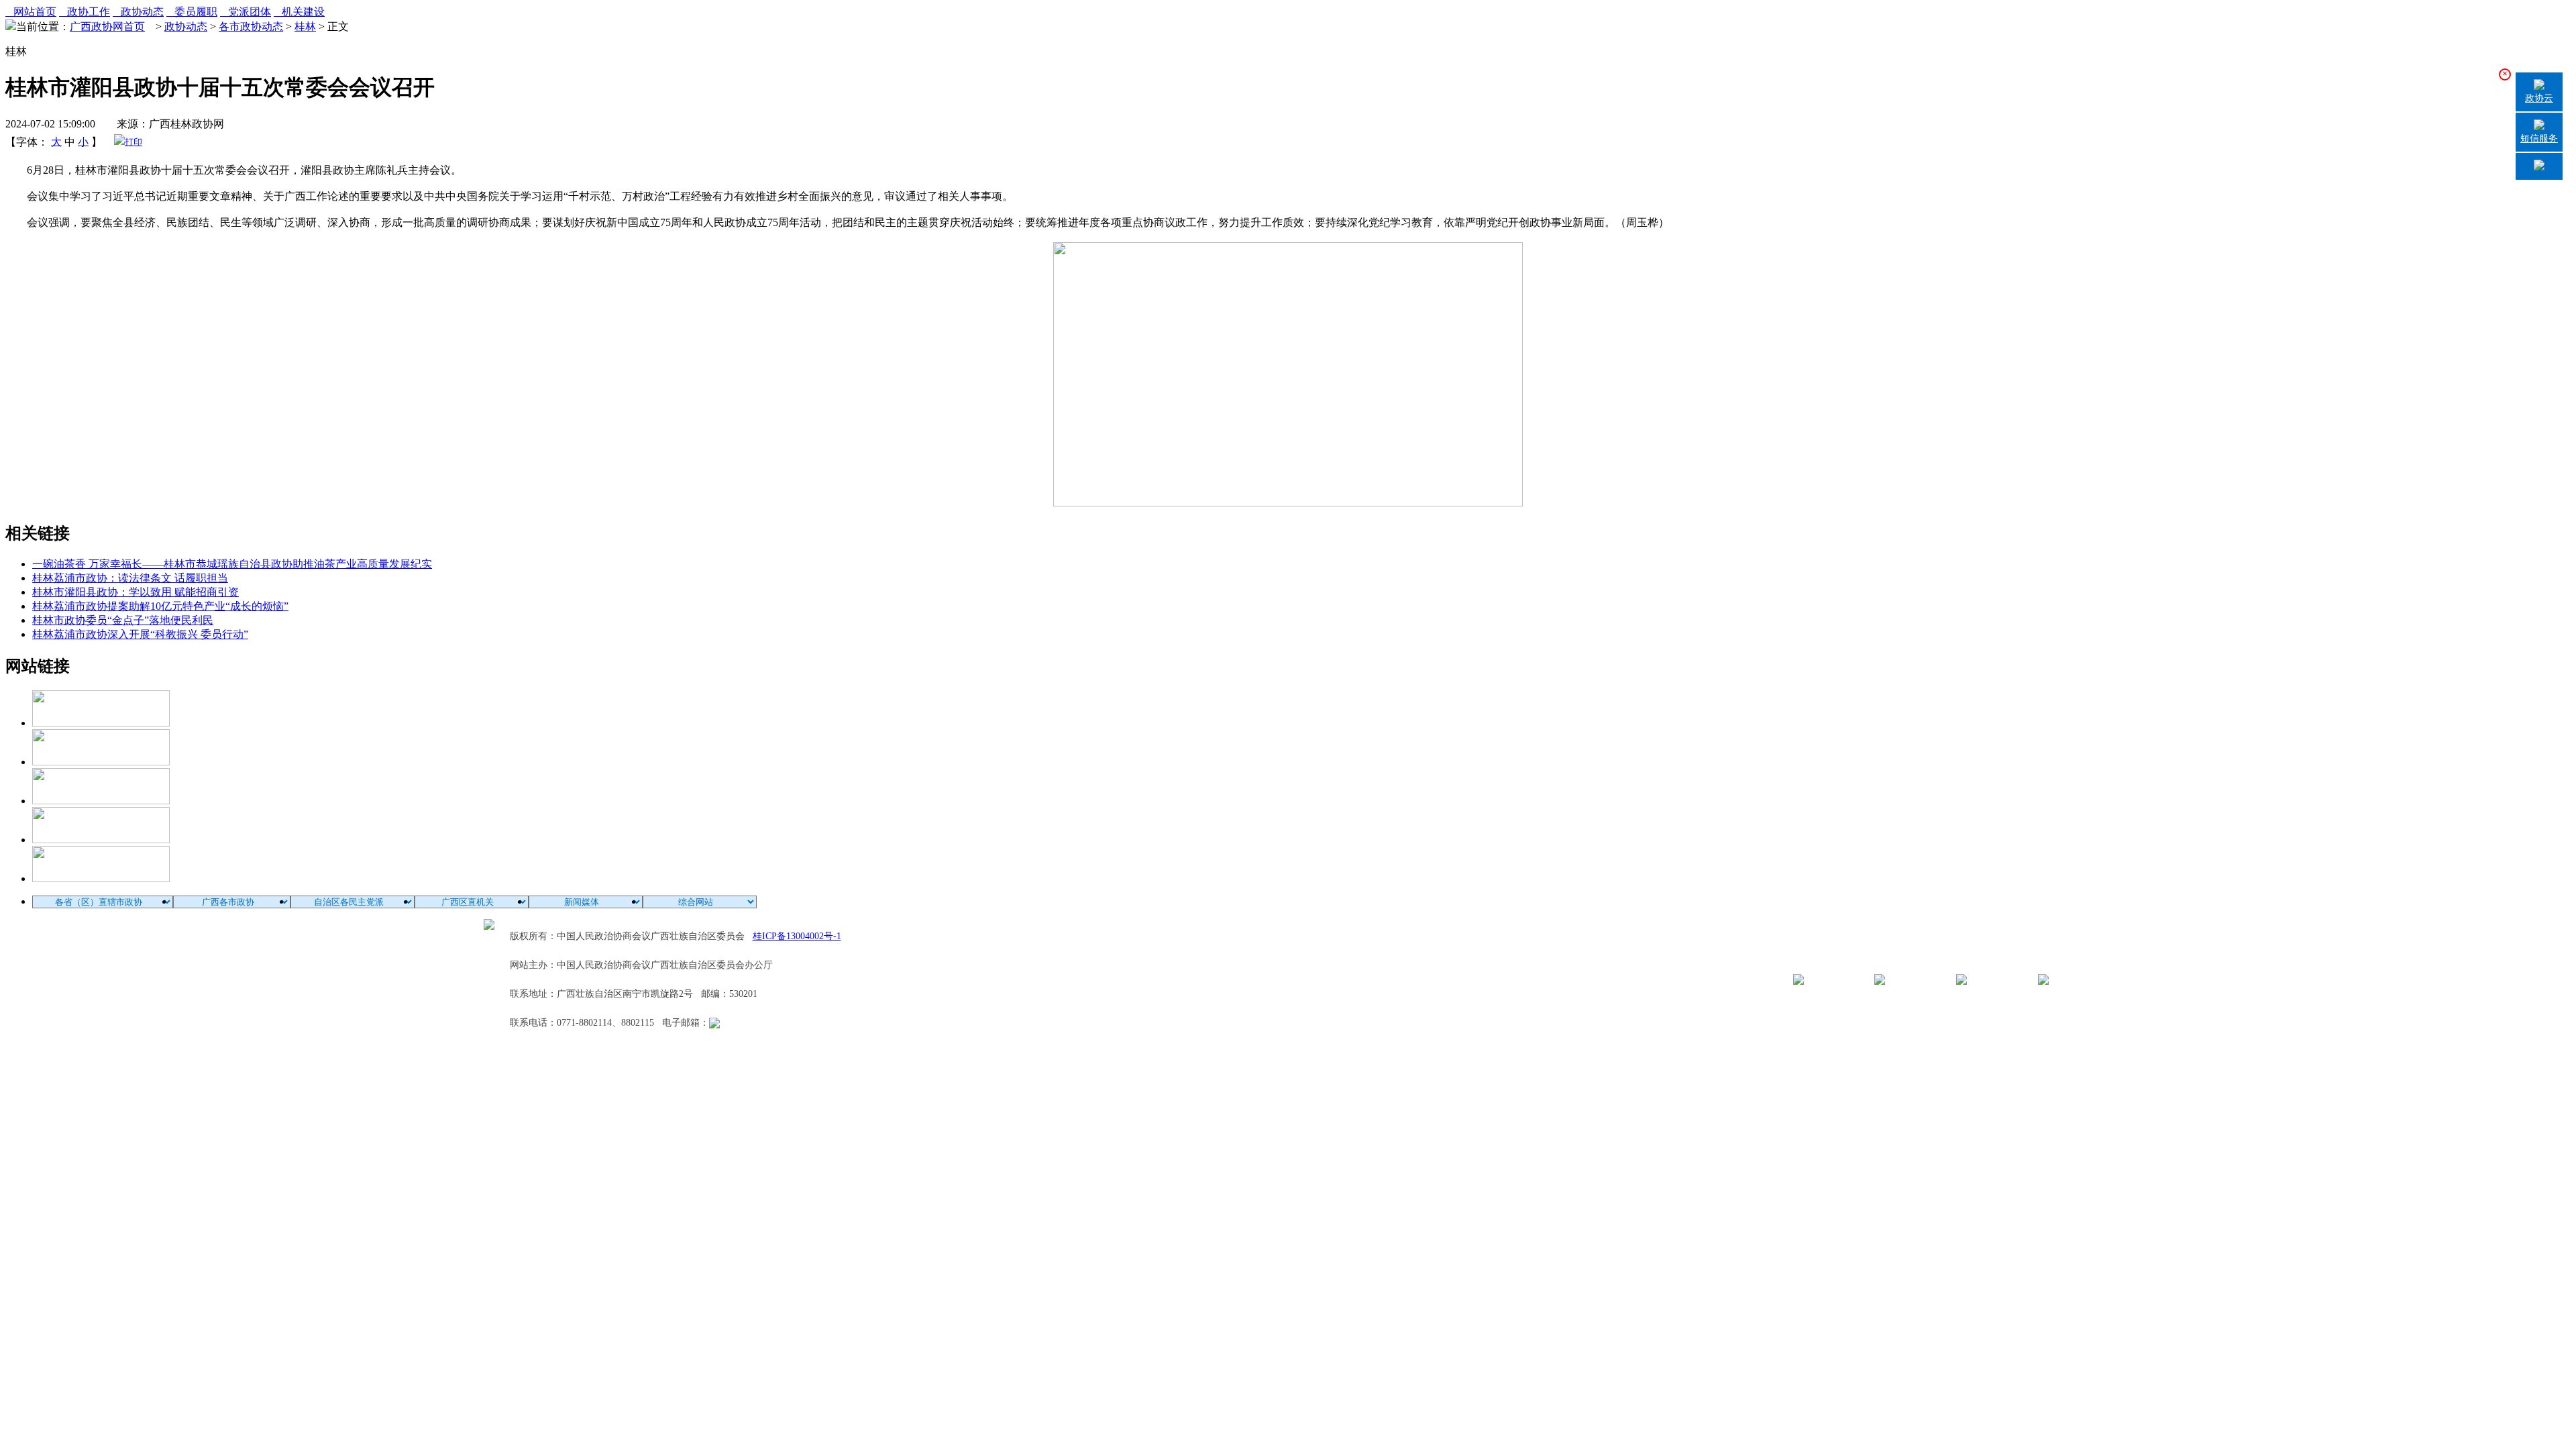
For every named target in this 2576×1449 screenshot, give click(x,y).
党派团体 (246, 12)
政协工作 (85, 12)
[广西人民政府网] (101, 878)
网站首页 (31, 12)
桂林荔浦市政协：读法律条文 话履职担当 (130, 578)
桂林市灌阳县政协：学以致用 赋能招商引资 (136, 592)
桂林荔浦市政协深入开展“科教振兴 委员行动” (140, 634)
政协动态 (138, 12)
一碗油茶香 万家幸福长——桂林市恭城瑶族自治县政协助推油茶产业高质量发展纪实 (232, 564)
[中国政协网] (101, 801)
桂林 (305, 26)
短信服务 (2539, 139)
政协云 (2539, 98)
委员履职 (192, 12)
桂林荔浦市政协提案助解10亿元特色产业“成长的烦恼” (160, 606)
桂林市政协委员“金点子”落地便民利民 (123, 620)
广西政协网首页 (107, 26)
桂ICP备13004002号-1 (797, 936)
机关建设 (299, 12)
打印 (133, 142)
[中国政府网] (101, 762)
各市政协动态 (251, 26)
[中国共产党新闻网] (101, 723)
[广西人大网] (101, 840)
